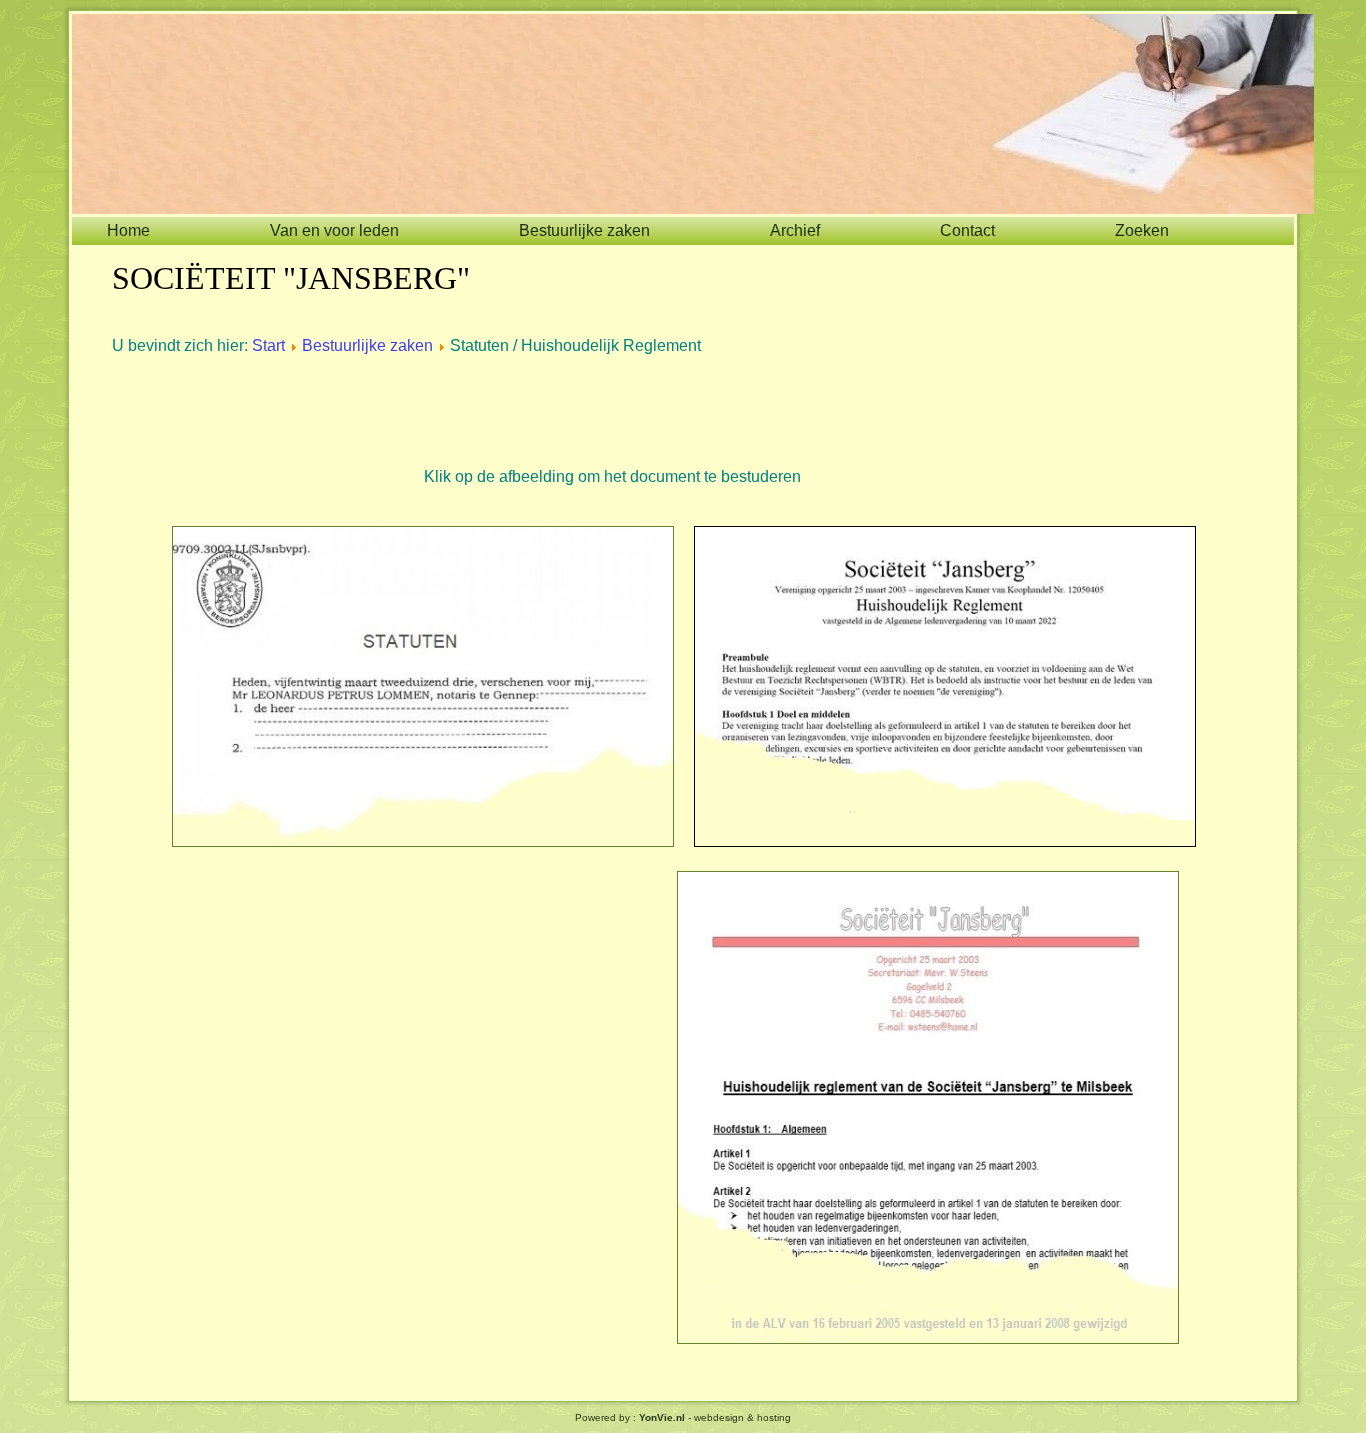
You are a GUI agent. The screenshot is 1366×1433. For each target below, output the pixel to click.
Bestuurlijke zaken (584, 230)
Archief (795, 230)
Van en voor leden (334, 230)
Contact (967, 230)
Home (128, 230)
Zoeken (1142, 230)
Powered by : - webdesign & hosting (683, 1417)
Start (268, 345)
